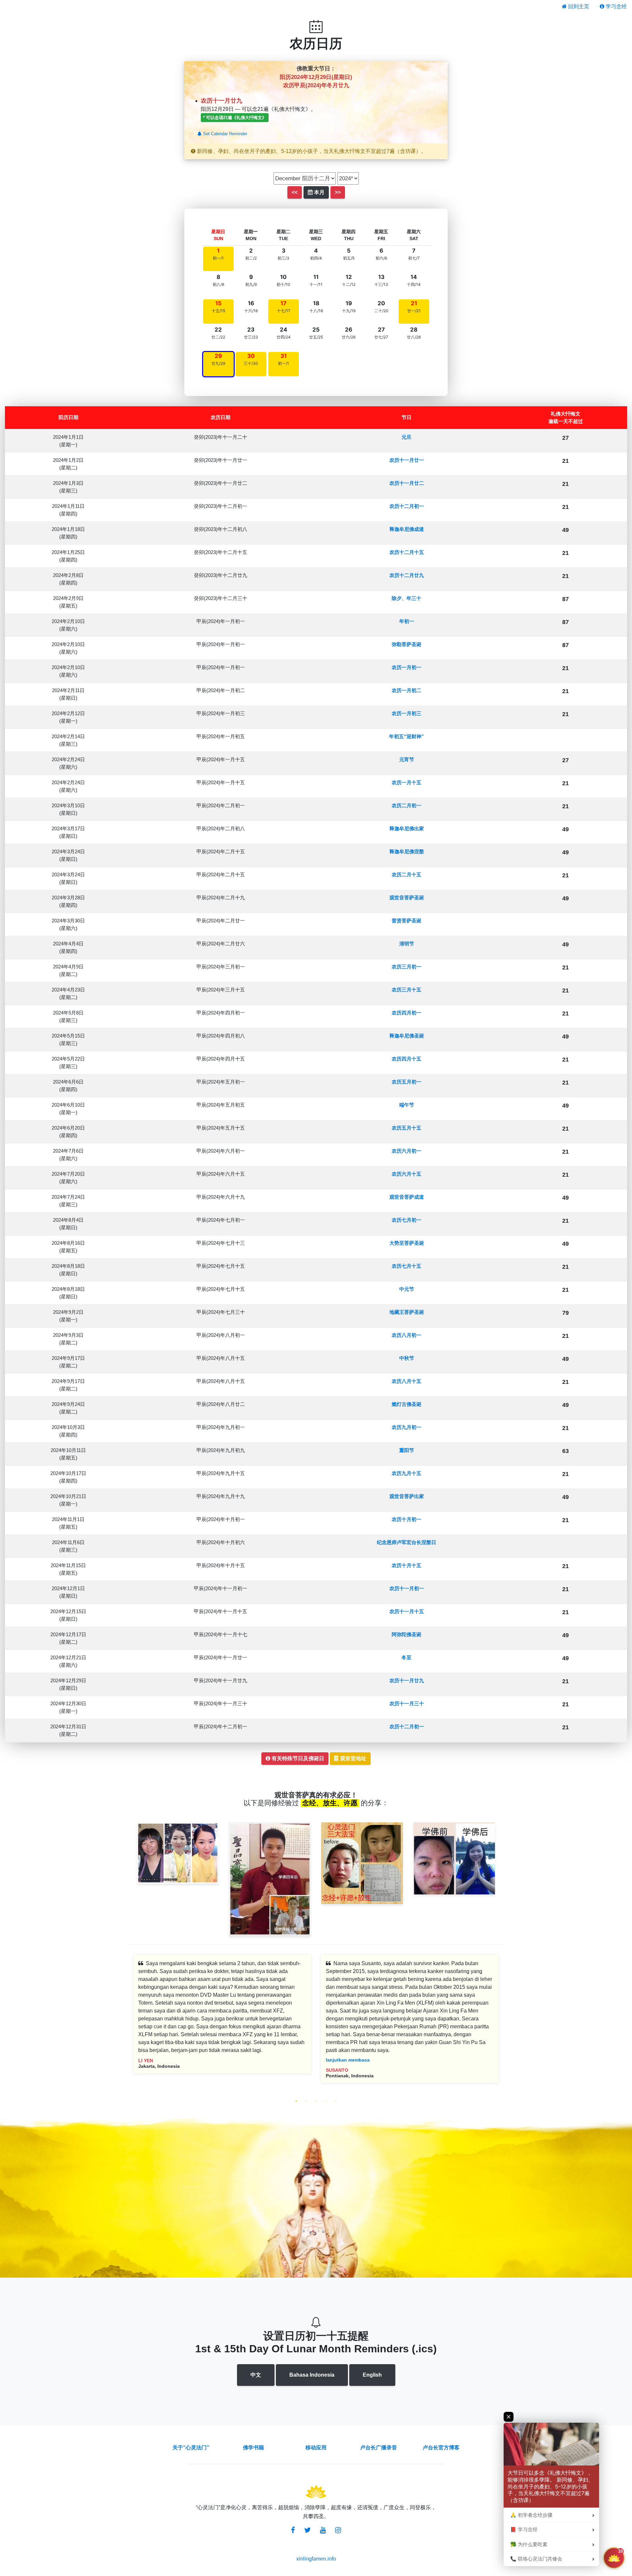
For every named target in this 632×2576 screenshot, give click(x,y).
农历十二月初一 (407, 506)
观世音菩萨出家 (407, 1496)
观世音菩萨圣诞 (407, 898)
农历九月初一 (407, 1427)
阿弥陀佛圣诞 (407, 1634)
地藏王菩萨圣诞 (407, 1312)
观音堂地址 (353, 1758)
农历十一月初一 (407, 1588)
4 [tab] (326, 2101)
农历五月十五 (407, 1128)
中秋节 (407, 1358)
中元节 (407, 1289)
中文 (256, 2375)
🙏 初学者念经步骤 (531, 2515)
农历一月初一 (407, 667)
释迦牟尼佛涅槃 (407, 851)
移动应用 (316, 2448)
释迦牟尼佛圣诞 (407, 1036)
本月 (319, 192)
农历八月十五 (407, 1381)
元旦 (407, 437)
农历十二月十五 (407, 552)
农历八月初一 (407, 1335)
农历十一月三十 (407, 1703)
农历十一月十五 (407, 1611)
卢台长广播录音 (379, 2448)
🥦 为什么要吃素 (529, 2544)
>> (338, 192)
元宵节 (407, 759)
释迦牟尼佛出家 (407, 828)
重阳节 (407, 1450)
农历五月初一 (407, 1082)
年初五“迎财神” (407, 736)
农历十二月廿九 (407, 575)
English (372, 2375)
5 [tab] (336, 2101)
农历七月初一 (407, 1220)
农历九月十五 (407, 1473)
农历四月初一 (407, 1013)
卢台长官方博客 (441, 2448)
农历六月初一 (407, 1151)
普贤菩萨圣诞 (407, 921)
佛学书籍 (253, 2448)
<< (295, 192)
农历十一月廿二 (407, 483)
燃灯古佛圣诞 (407, 1404)
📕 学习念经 (524, 2530)
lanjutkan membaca (348, 2060)
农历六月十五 (407, 1174)
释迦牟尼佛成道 (407, 529)
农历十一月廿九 (407, 1680)
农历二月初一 (407, 805)
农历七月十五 (407, 1266)
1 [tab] (296, 2101)
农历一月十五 (407, 782)
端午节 (407, 1105)
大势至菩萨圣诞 (407, 1243)
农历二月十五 (407, 875)
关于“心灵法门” (191, 2448)
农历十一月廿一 (407, 460)
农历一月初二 (407, 690)
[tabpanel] (222, 2019)
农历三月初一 (407, 967)
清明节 (407, 944)
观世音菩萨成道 (407, 1197)
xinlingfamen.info (316, 2559)
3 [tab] (316, 2101)
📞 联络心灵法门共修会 (536, 2559)
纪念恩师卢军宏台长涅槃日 (407, 1542)
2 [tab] (306, 2101)
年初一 (407, 621)
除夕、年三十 (407, 598)
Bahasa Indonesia (312, 2375)
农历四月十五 (407, 1059)
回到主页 (578, 6)
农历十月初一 (407, 1519)
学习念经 (616, 6)
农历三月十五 (407, 990)
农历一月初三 (407, 713)
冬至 (407, 1657)
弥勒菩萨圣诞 (407, 644)
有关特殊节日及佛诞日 (297, 1758)
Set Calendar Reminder (224, 134)
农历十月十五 (407, 1565)
